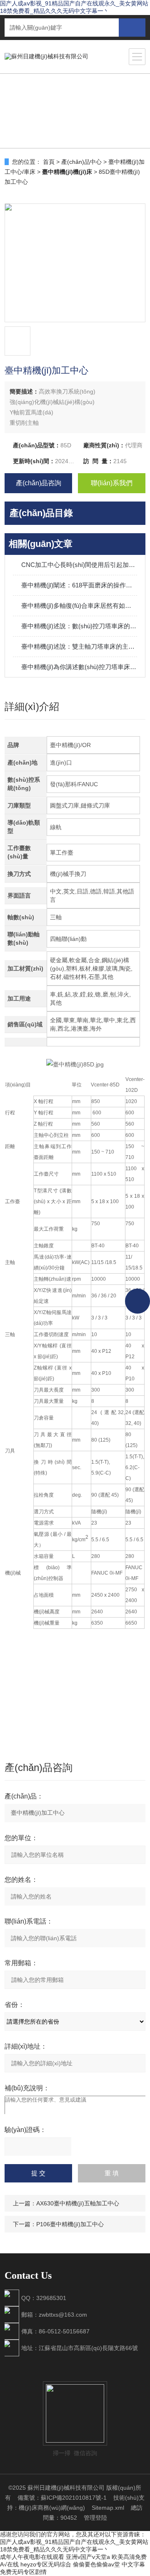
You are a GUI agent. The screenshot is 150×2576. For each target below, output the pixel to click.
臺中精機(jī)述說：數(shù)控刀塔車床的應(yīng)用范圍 (79, 626)
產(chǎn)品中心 (81, 162)
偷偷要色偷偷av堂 (96, 2564)
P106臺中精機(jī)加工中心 (70, 2224)
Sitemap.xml (108, 2508)
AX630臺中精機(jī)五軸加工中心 (78, 2203)
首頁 (49, 162)
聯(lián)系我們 (112, 483)
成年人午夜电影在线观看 (32, 2557)
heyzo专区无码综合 (46, 2564)
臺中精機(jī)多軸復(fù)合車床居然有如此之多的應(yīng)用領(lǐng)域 (79, 606)
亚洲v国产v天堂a (88, 2557)
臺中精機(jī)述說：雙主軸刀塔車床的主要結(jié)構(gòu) (79, 646)
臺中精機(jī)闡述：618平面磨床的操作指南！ (79, 585)
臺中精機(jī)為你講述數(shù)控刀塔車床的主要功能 (79, 667)
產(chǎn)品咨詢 (39, 483)
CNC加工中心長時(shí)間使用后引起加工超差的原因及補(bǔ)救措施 (79, 565)
